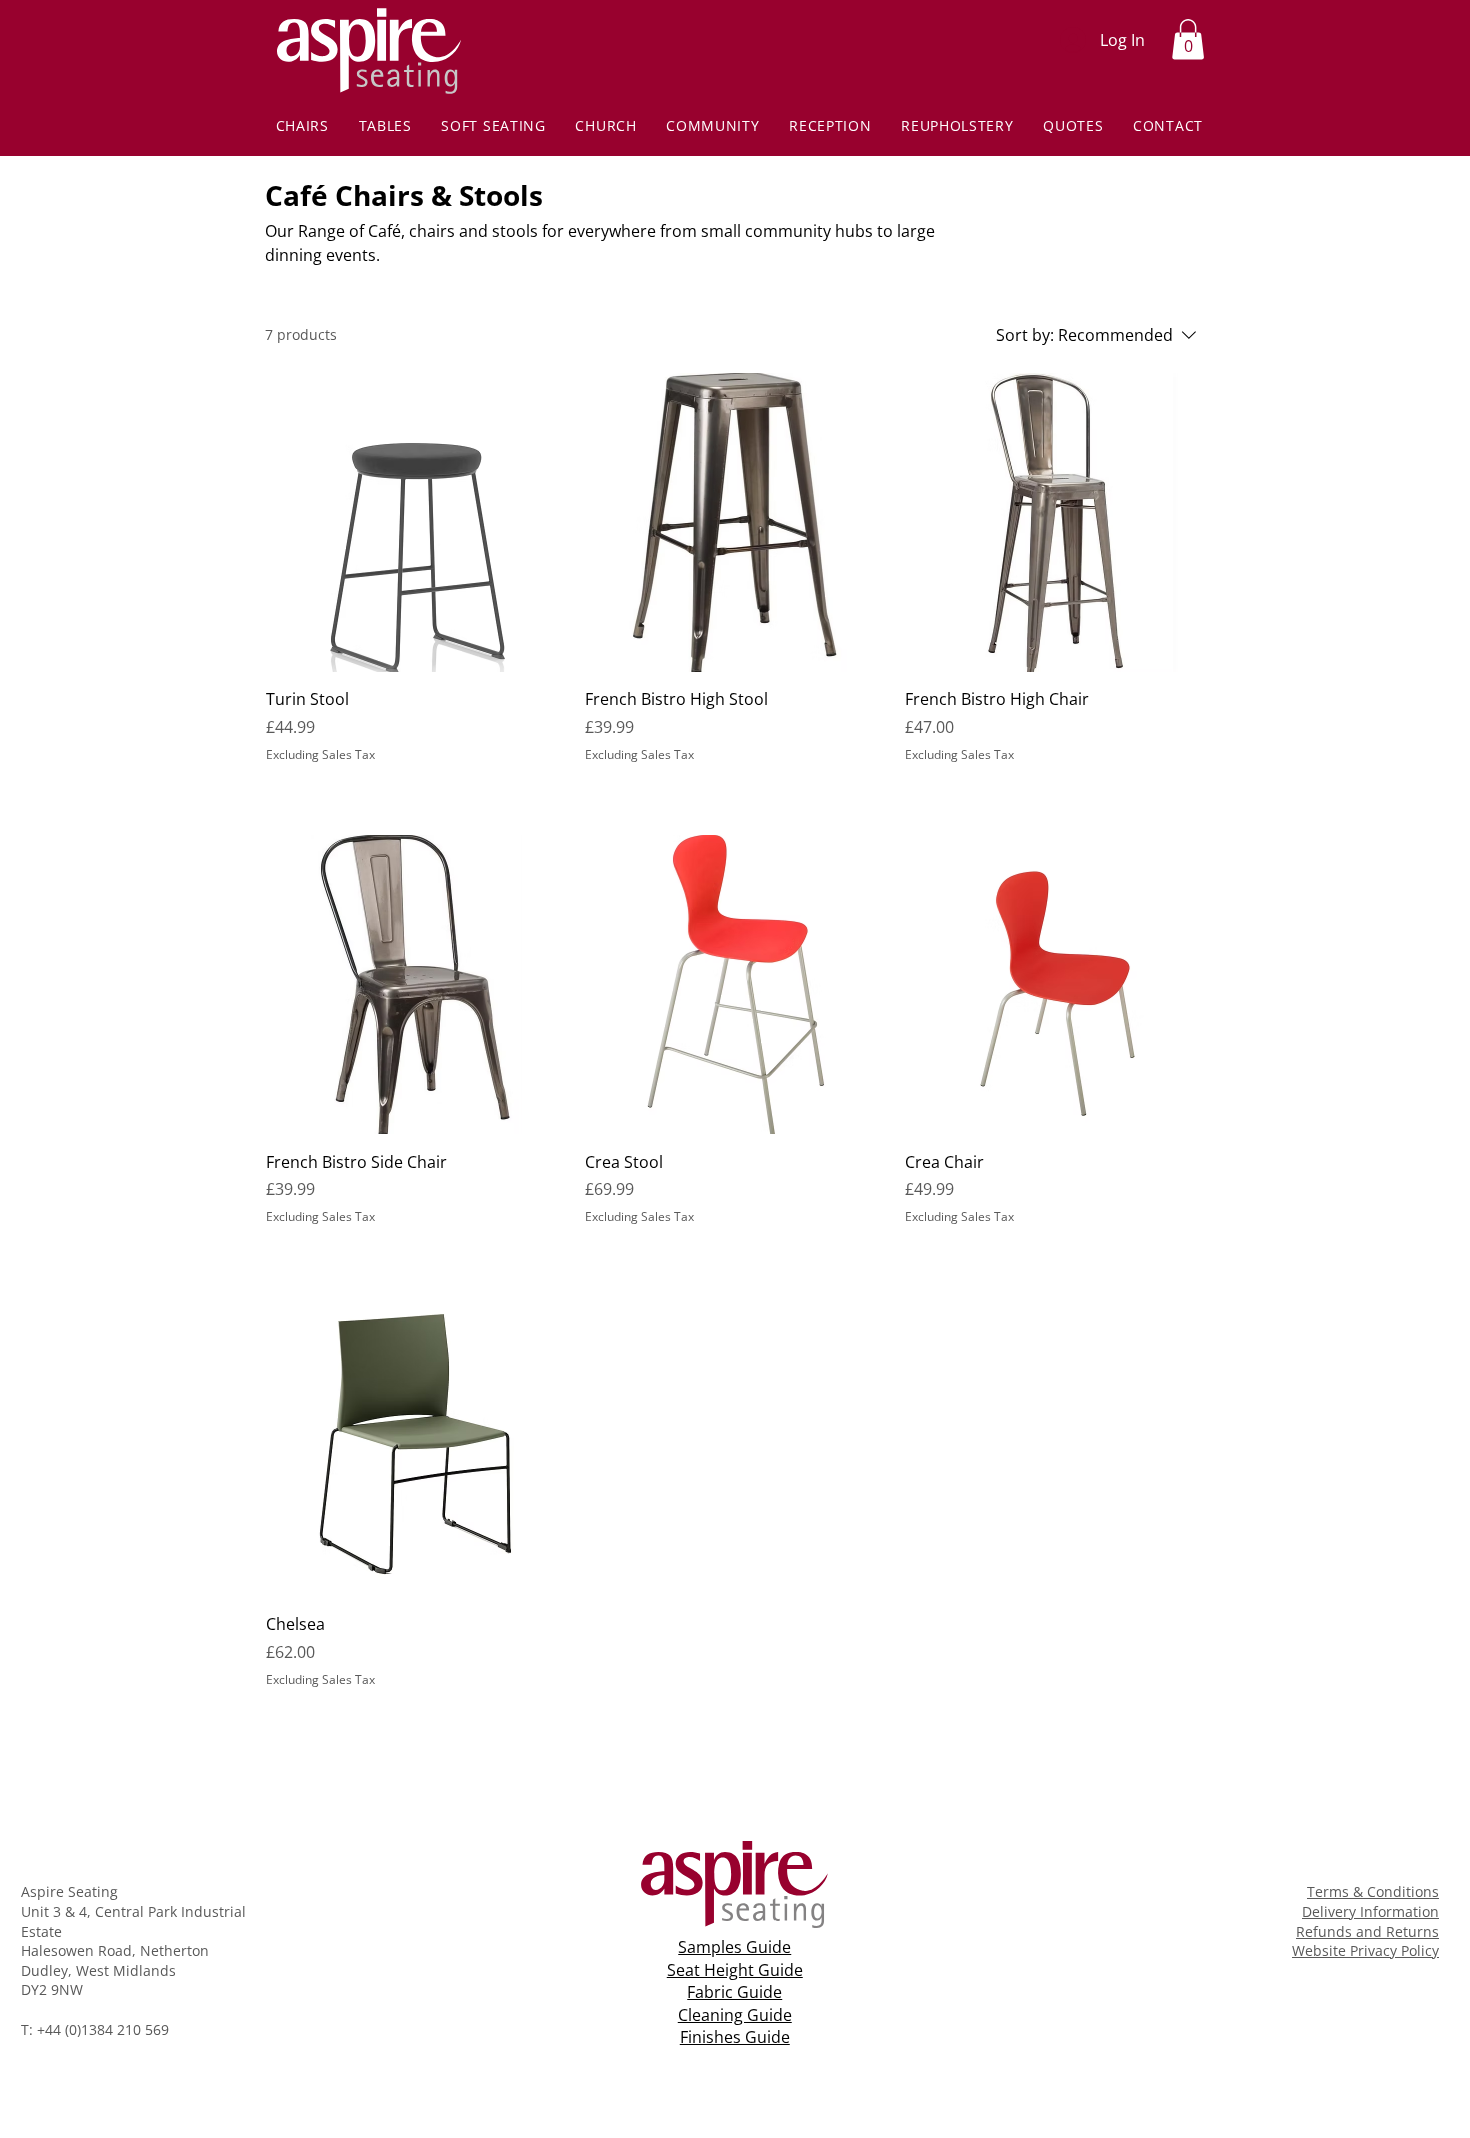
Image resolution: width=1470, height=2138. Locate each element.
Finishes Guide (735, 2037)
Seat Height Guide (735, 1970)
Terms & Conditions (1373, 1891)
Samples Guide (734, 1947)
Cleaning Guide (735, 2015)
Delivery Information (1370, 1911)
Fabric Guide (734, 1992)
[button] (1188, 39)
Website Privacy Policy (1365, 1950)
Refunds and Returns (1367, 1931)
